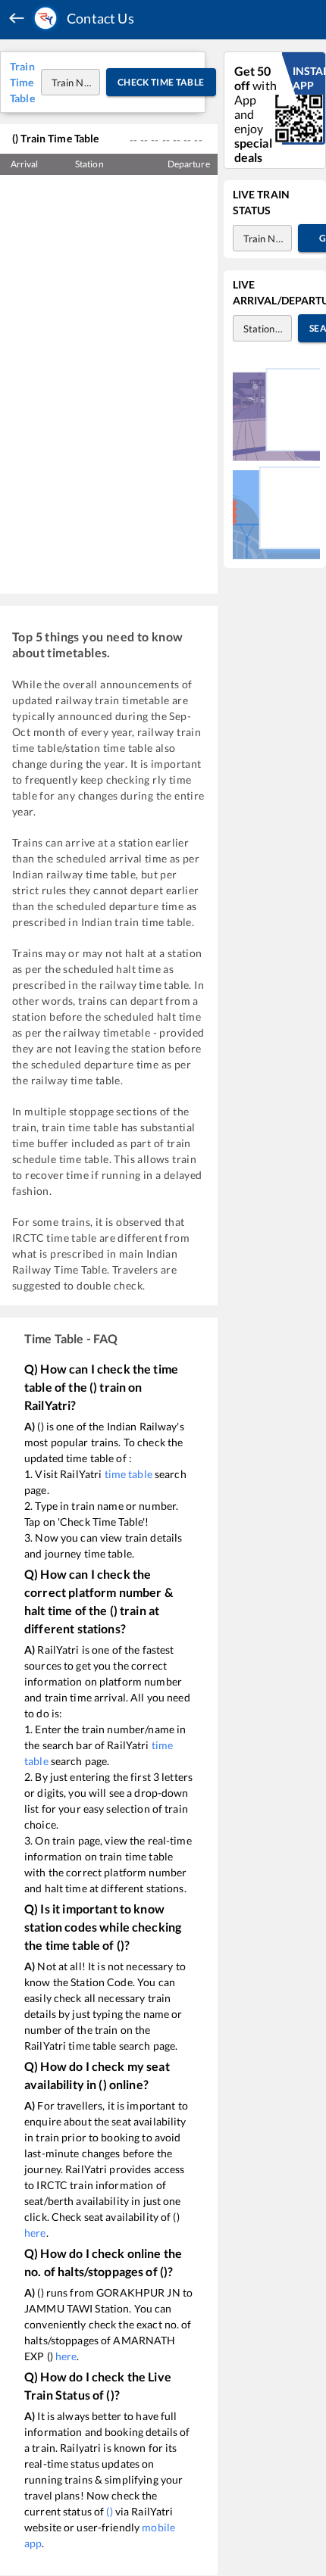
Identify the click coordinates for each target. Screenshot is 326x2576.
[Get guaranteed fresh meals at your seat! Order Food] (276, 414)
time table (129, 1474)
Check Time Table (161, 82)
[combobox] (56, 82)
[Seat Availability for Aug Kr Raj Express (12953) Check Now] (276, 513)
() (109, 2511)
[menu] (17, 19)
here (35, 2233)
